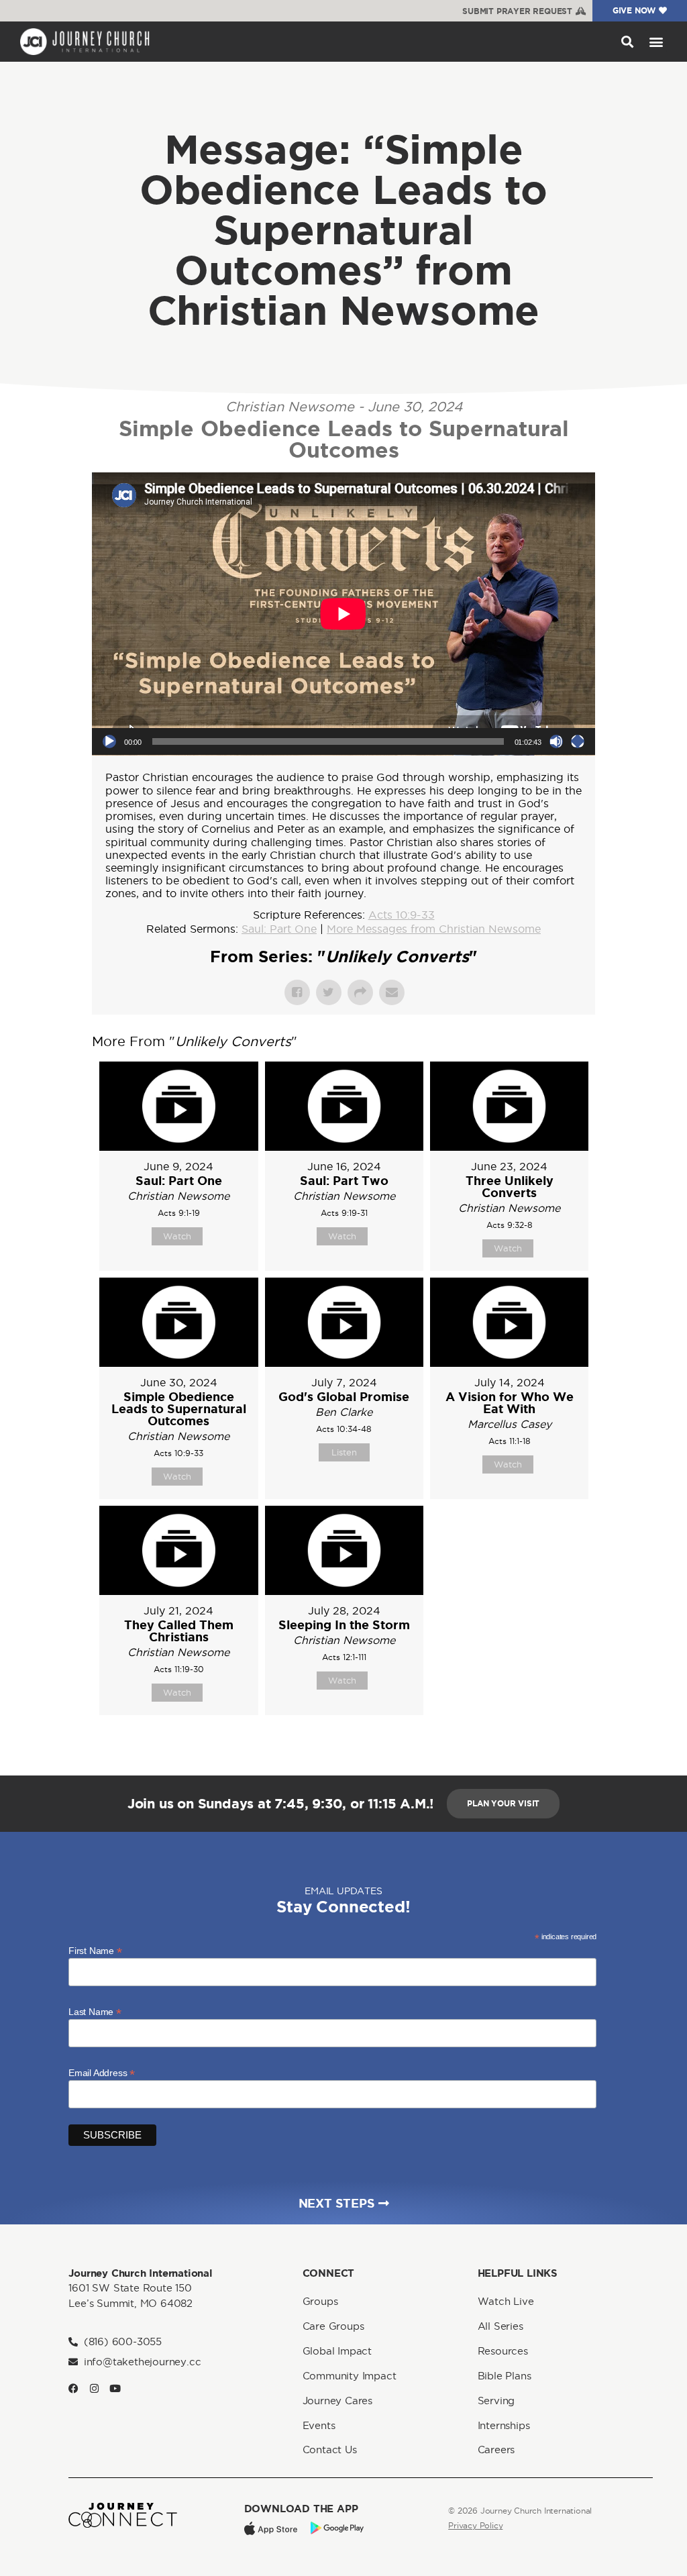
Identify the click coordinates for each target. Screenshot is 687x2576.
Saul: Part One (279, 929)
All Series (500, 2326)
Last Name (95, 2011)
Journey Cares (337, 2401)
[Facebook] (73, 2388)
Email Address (102, 2072)
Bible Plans (505, 2376)
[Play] (109, 741)
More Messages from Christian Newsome (434, 929)
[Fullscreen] (578, 741)
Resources (503, 2351)
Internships (504, 2425)
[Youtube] (115, 2388)
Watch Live (506, 2301)
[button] (627, 41)
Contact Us (330, 2450)
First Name (95, 1950)
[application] (343, 614)
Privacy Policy (475, 2525)
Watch (177, 1236)
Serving (496, 2401)
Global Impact (337, 2351)
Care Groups (333, 2326)
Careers (496, 2450)
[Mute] (556, 741)
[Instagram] (94, 2388)
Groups (320, 2301)
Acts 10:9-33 (402, 915)
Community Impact (350, 2376)
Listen (344, 1452)
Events (319, 2425)
